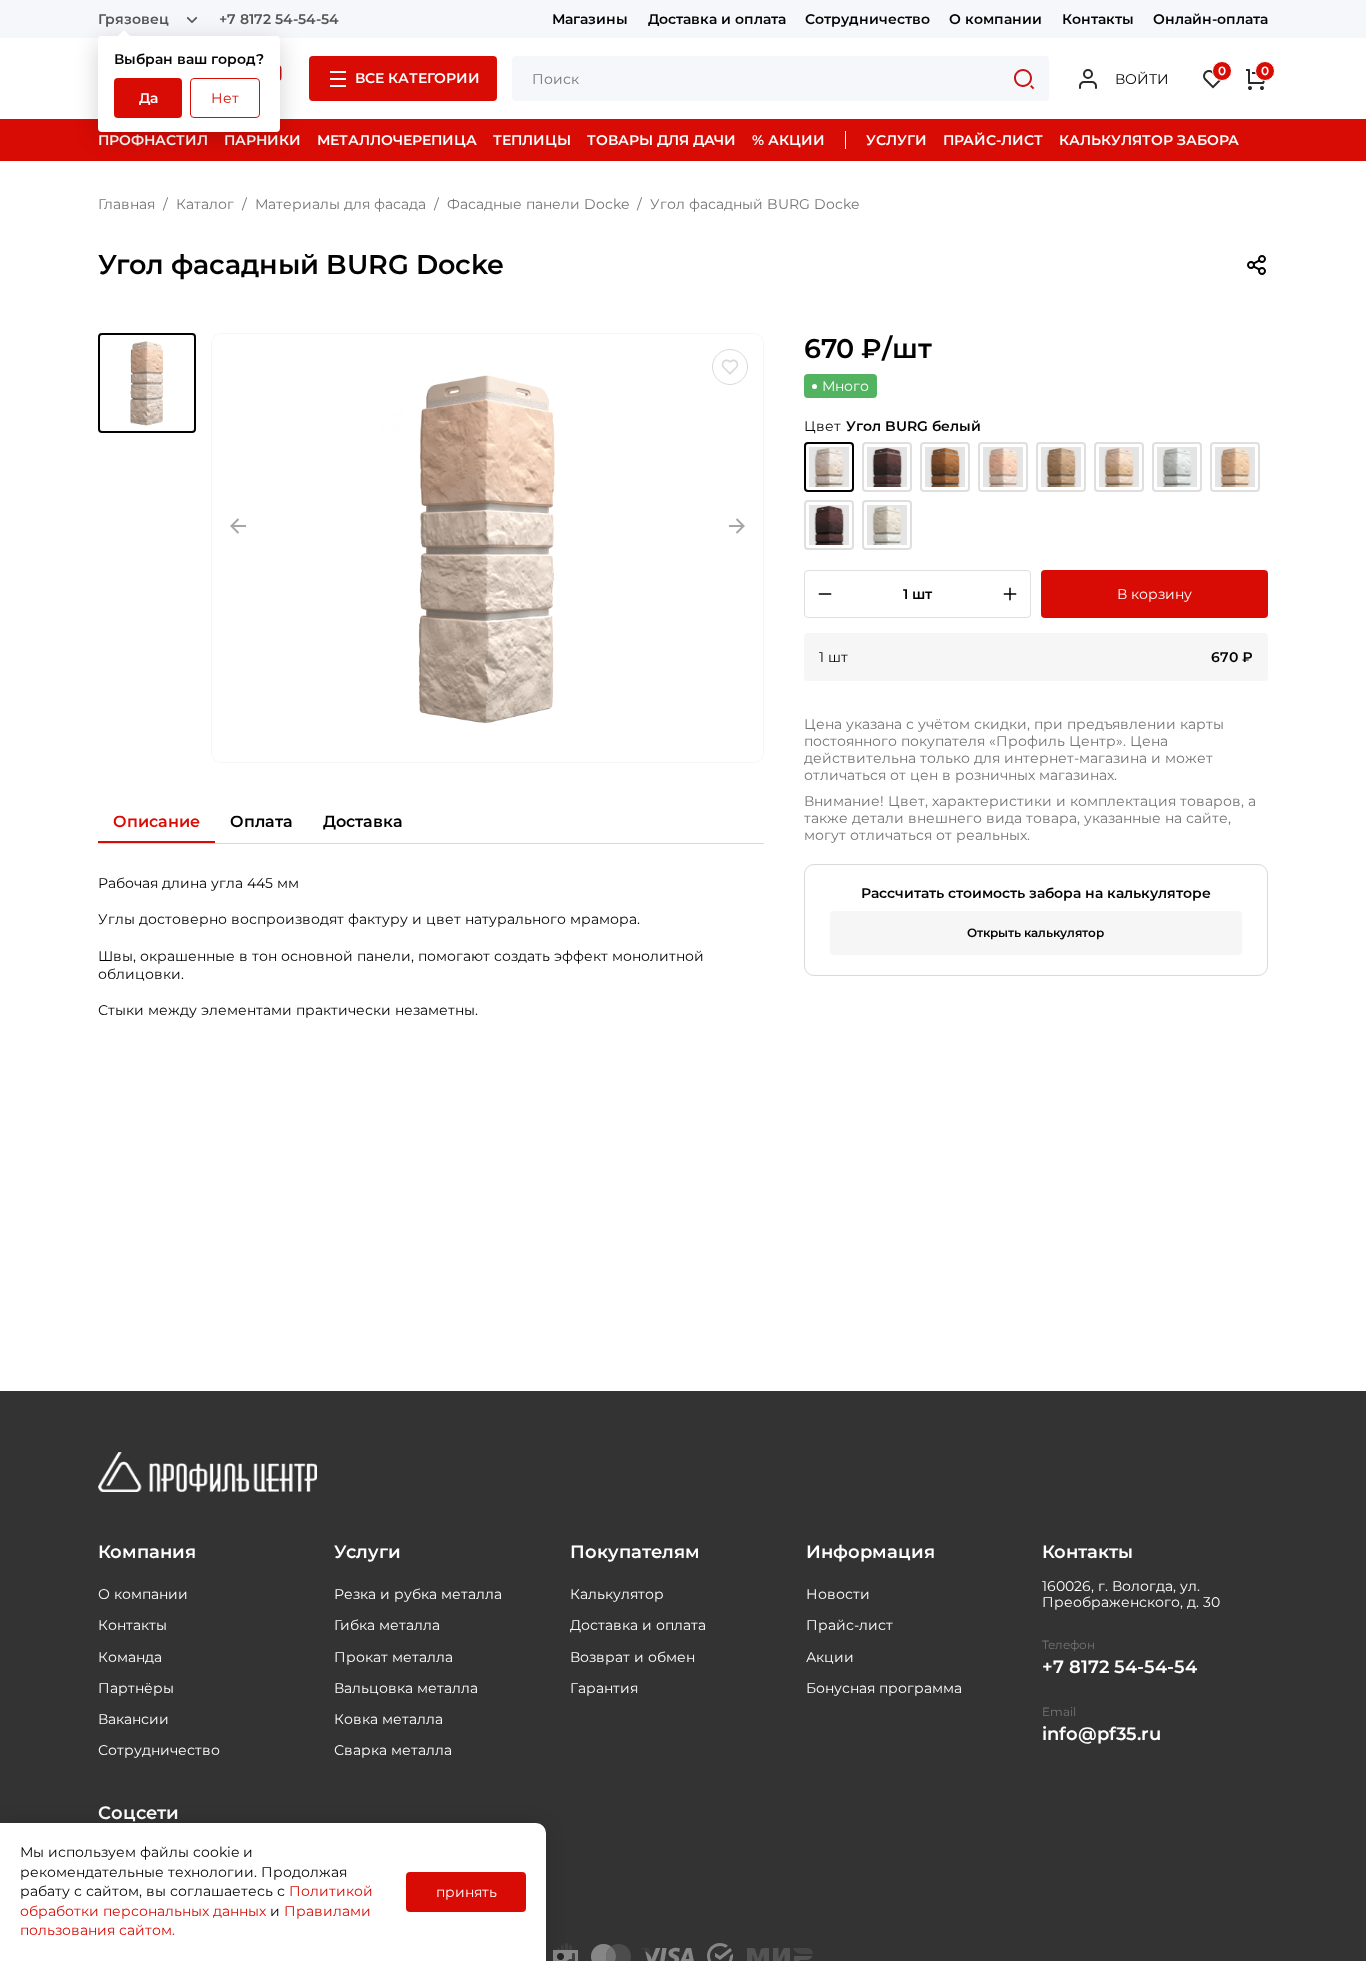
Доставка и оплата (717, 19)
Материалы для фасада (340, 204)
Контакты (1098, 19)
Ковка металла (388, 1719)
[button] (147, 383)
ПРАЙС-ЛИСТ (993, 140)
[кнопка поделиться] (1256, 265)
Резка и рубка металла (418, 1594)
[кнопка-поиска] (1024, 78)
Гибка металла (387, 1625)
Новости (838, 1594)
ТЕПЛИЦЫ (532, 140)
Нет (225, 98)
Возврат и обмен (632, 1657)
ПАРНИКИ (262, 140)
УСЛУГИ (896, 140)
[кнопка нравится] (730, 367)
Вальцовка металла (406, 1688)
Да (148, 98)
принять (466, 1892)
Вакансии (133, 1719)
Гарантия (604, 1688)
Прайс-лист (849, 1625)
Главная (126, 204)
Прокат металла (393, 1657)
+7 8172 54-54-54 (279, 19)
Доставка (363, 821)
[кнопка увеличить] (1010, 594)
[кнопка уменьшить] (825, 594)
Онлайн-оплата (1210, 19)
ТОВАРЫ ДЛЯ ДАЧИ (661, 140)
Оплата (261, 821)
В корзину (1154, 594)
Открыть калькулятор (1035, 932)
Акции (830, 1657)
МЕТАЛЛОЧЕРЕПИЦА (397, 140)
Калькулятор (617, 1594)
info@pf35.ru (1101, 1734)
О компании (995, 19)
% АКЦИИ (788, 140)
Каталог (205, 204)
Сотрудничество (867, 19)
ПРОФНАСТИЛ (153, 140)
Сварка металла (393, 1750)
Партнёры (136, 1688)
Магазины (590, 19)
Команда (130, 1657)
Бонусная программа (884, 1688)
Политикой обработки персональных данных (196, 1901)
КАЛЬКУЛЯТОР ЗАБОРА (1149, 140)
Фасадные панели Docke (538, 204)
